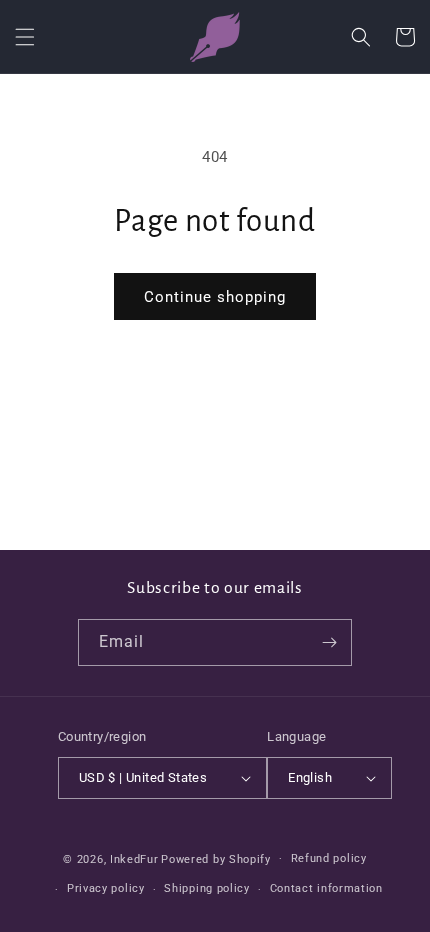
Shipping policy (207, 888)
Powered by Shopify (216, 858)
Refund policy (329, 858)
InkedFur (134, 858)
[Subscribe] (329, 642)
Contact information (326, 888)
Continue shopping (215, 297)
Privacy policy (106, 888)
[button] (25, 37)
